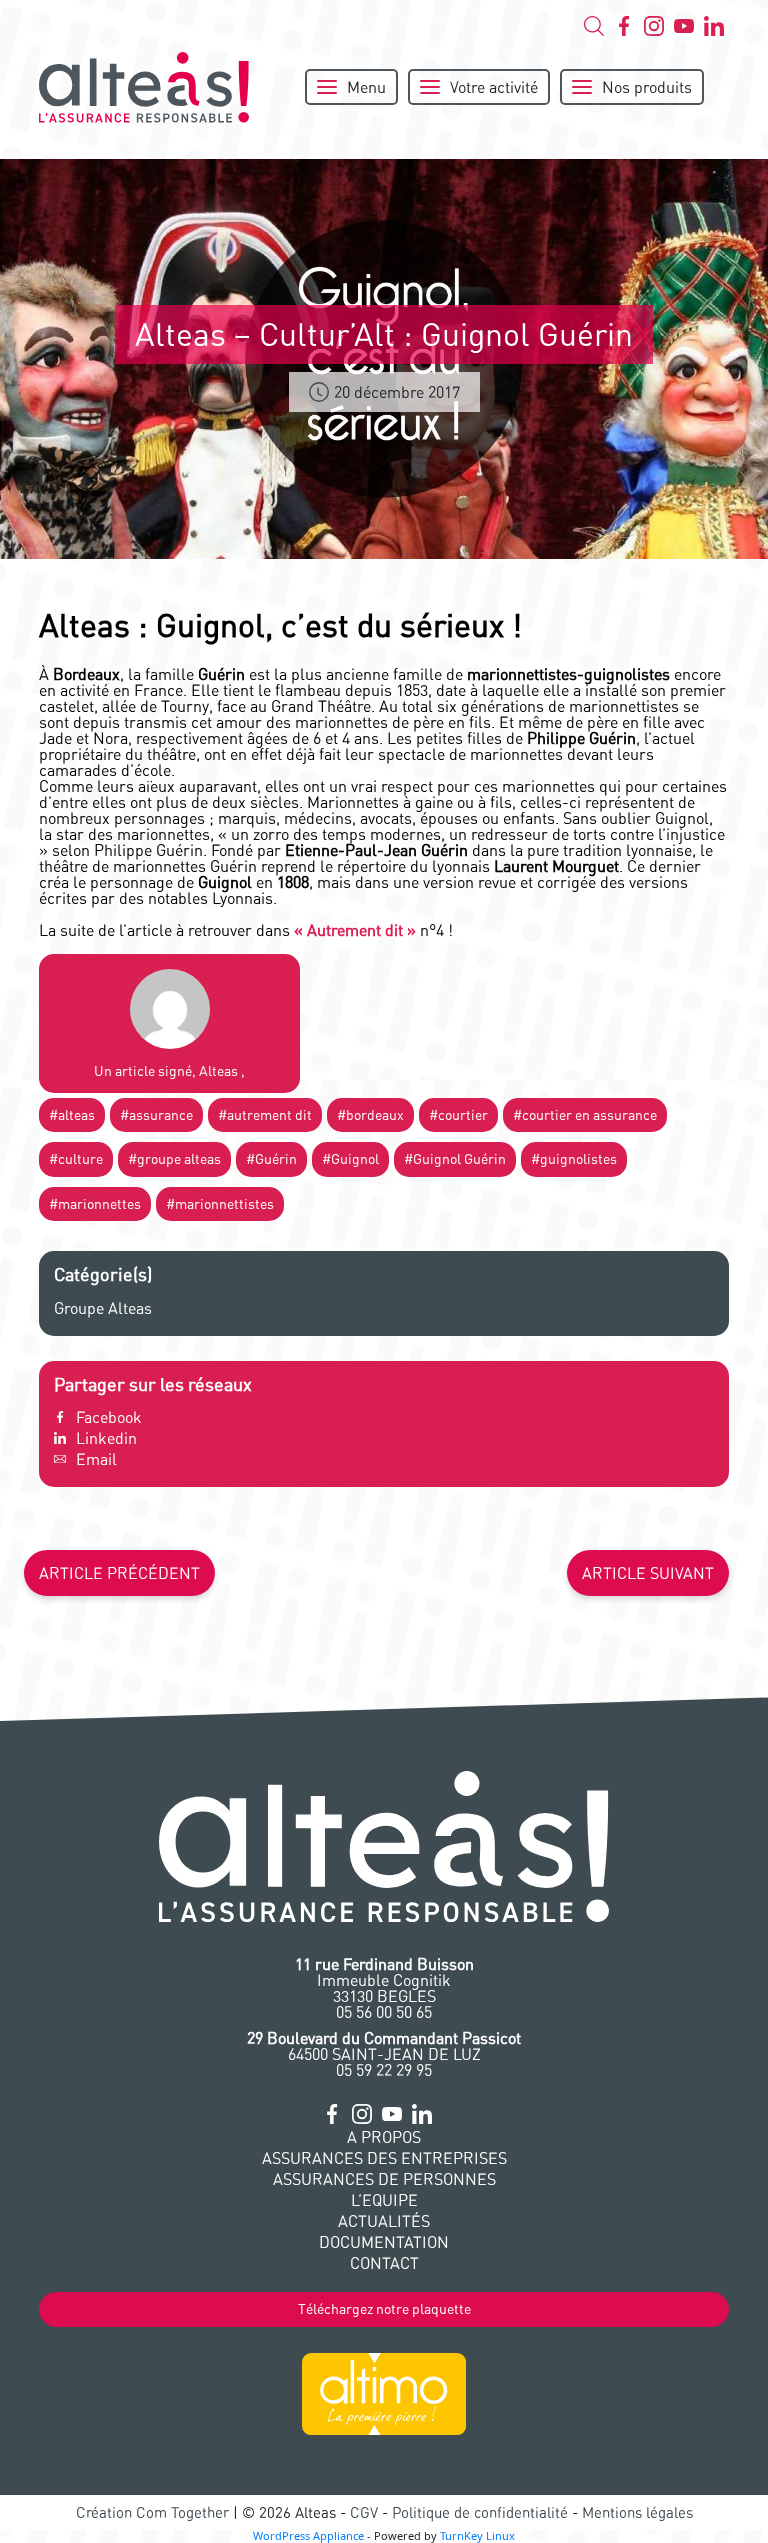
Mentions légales (637, 2512)
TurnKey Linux (477, 2535)
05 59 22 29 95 (384, 2070)
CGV (364, 2512)
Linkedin (106, 1438)
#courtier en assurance (585, 1115)
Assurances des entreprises (384, 2158)
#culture (76, 1159)
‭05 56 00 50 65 (384, 2012)
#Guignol (350, 1159)
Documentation (384, 2242)
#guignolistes (574, 1159)
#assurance (156, 1115)
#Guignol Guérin (455, 1159)
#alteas (72, 1115)
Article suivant (648, 1573)
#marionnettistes (220, 1204)
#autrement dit (265, 1115)
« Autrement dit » (355, 930)
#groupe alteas (174, 1159)
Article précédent (119, 1573)
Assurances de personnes (384, 2179)
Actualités (384, 2221)
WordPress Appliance (308, 2535)
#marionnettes (95, 1204)
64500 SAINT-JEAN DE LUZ (384, 2046)
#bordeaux (370, 1115)
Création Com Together (152, 2512)
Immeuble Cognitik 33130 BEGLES (384, 1980)
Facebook (109, 1417)
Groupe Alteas (103, 1308)
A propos (384, 2137)
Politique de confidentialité (480, 2512)
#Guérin (271, 1159)
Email (96, 1459)
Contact (384, 2263)
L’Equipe (384, 2200)
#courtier (458, 1115)
